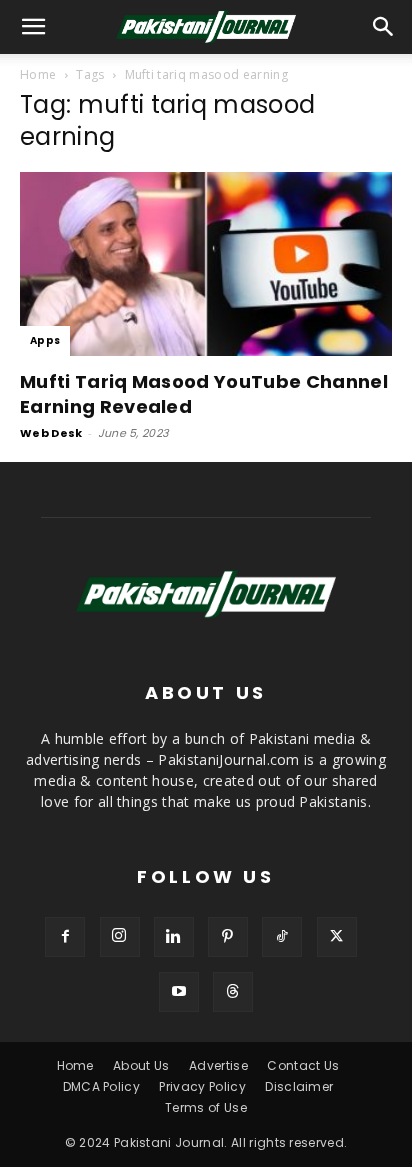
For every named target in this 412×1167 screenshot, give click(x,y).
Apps (45, 340)
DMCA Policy (102, 1086)
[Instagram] (120, 937)
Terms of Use (206, 1107)
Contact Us (303, 1065)
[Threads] (233, 992)
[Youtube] (179, 992)
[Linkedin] (174, 937)
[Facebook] (65, 937)
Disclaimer (299, 1086)
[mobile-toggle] (34, 27)
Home (38, 74)
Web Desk (51, 433)
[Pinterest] (228, 937)
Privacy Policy (202, 1086)
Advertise (218, 1065)
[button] (384, 27)
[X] (337, 937)
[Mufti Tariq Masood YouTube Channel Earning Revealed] (206, 264)
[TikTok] (282, 937)
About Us (141, 1065)
